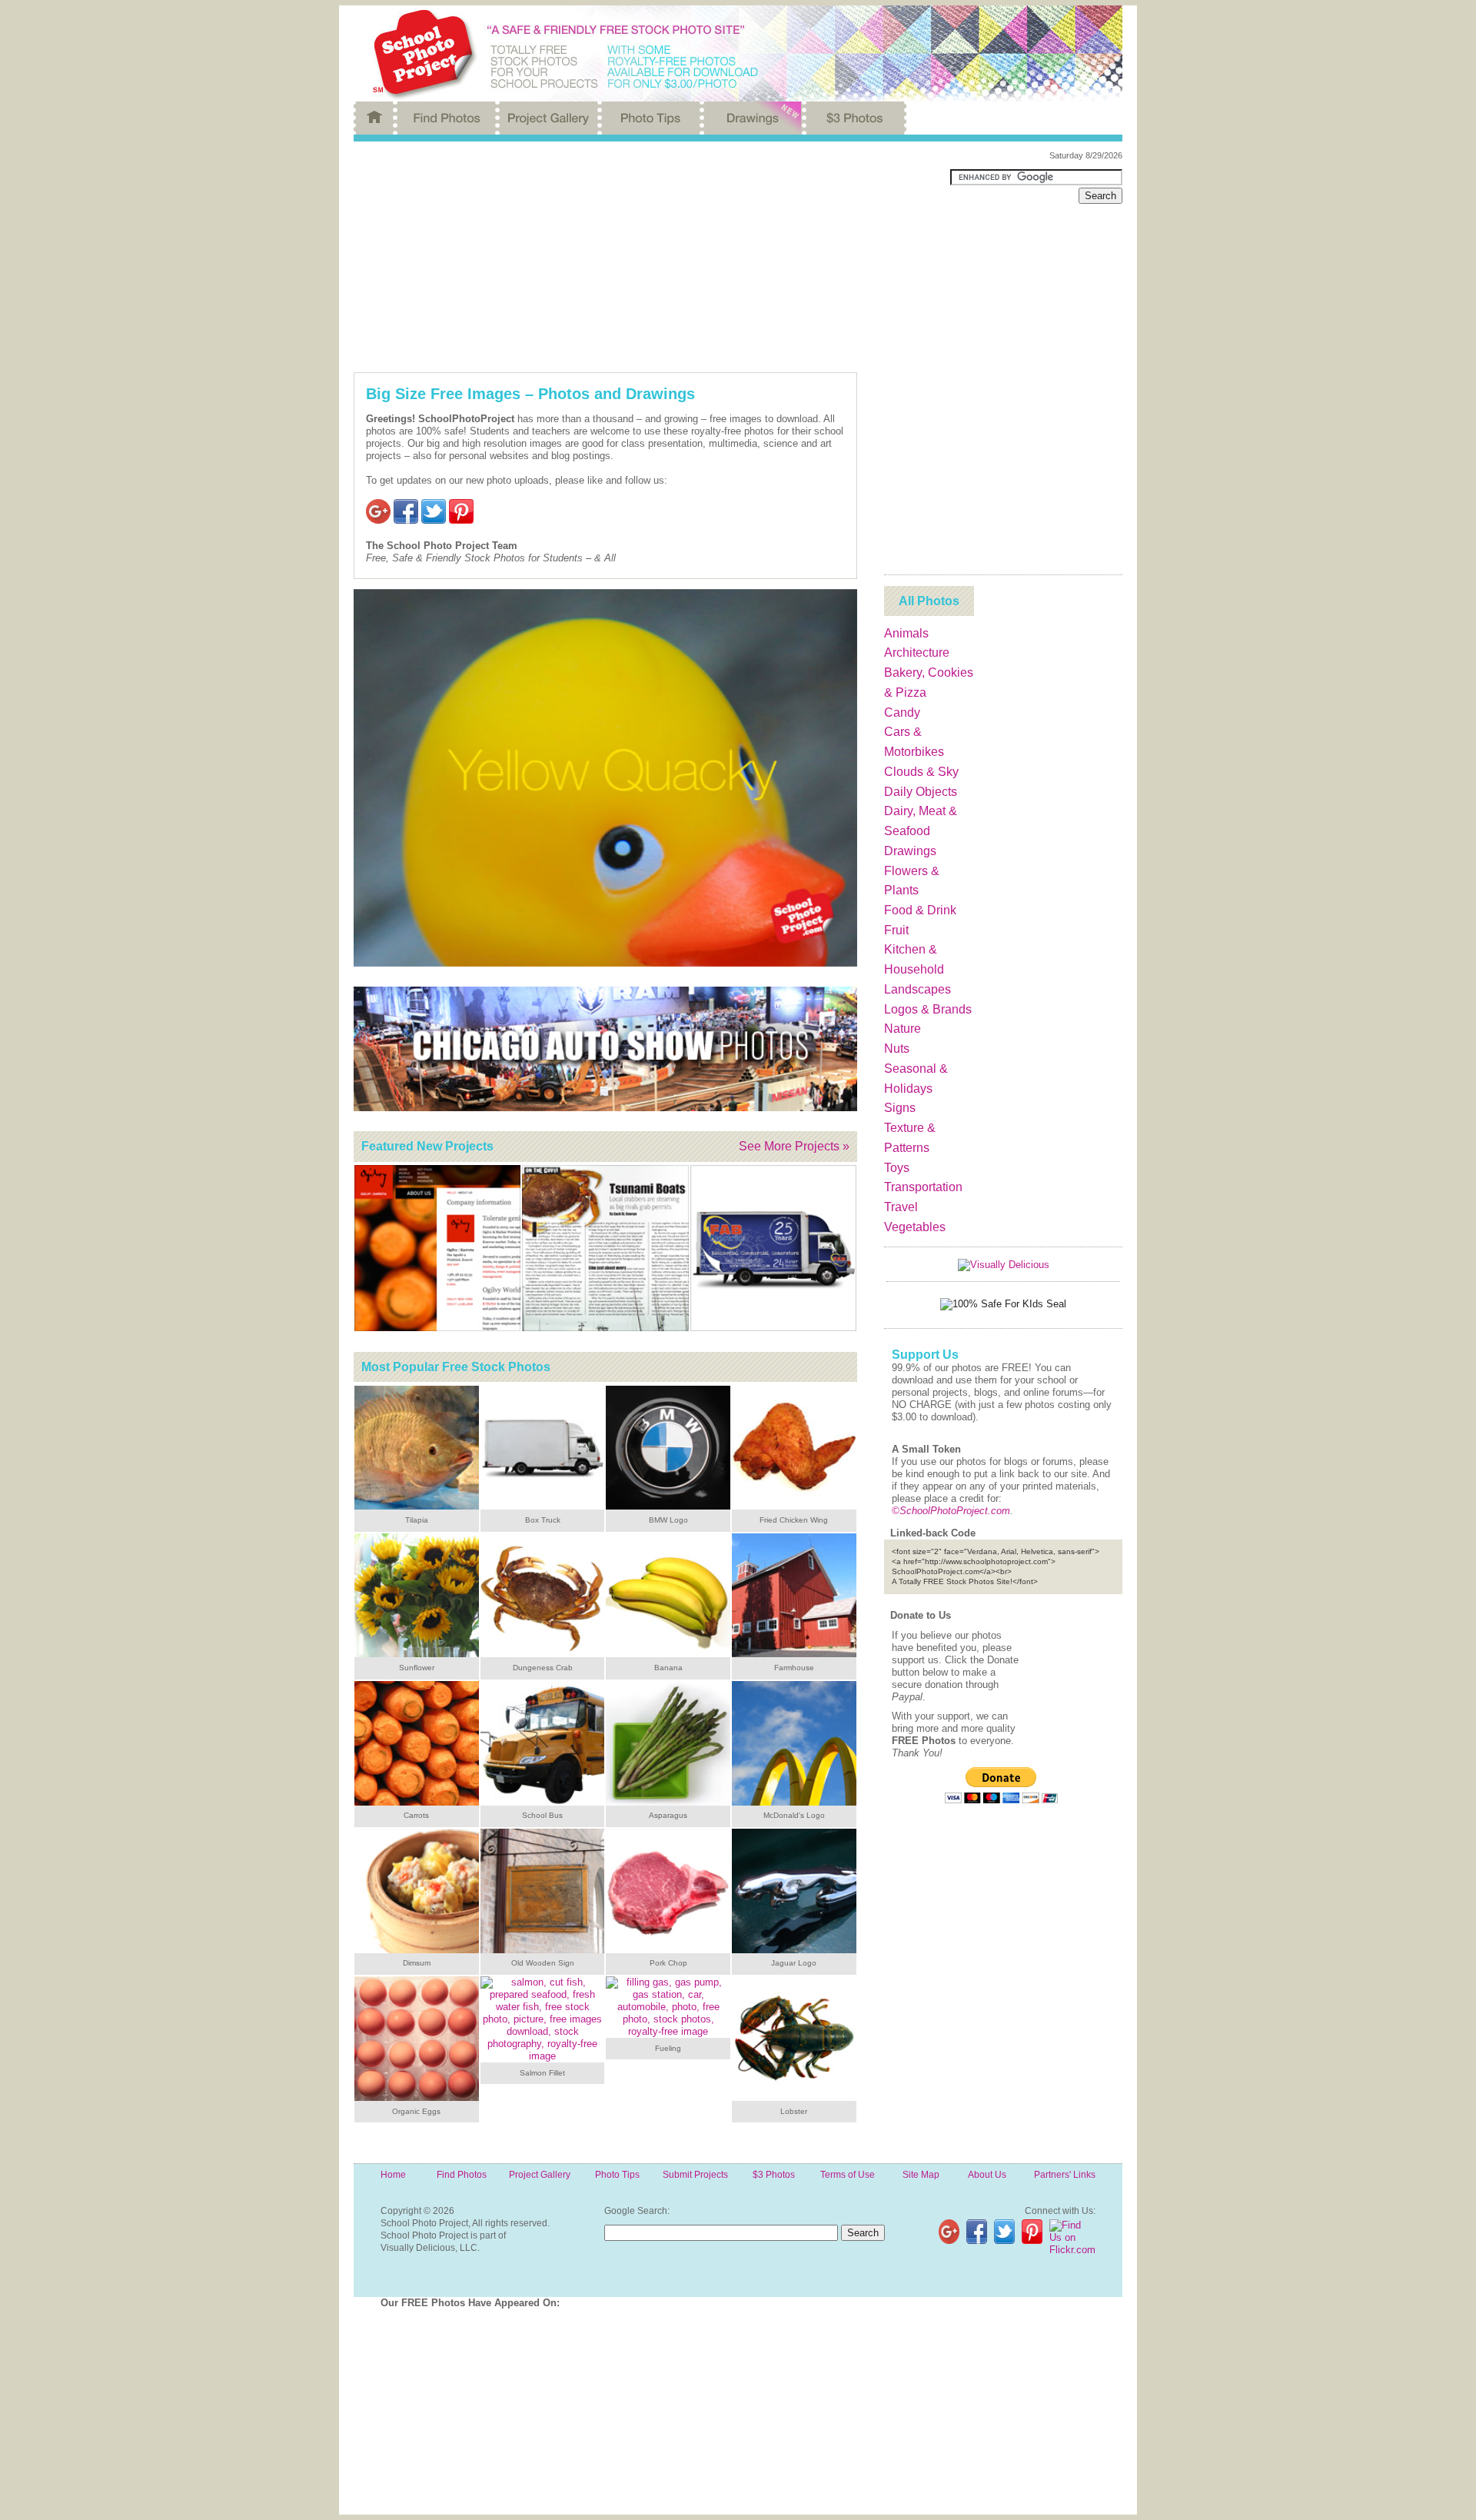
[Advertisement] (640, 257)
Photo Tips (617, 2174)
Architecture (917, 652)
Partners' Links (1065, 2174)
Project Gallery (540, 2174)
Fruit (896, 930)
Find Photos (462, 2174)
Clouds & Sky (921, 772)
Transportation (923, 1187)
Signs (900, 1108)
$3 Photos (774, 2174)
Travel (901, 1207)
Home (393, 2174)
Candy (902, 712)
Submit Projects (695, 2174)
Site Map (921, 2174)
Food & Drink (920, 910)
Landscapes (918, 989)
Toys (897, 1168)
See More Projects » (794, 1146)
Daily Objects (921, 792)
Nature (903, 1029)
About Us (987, 2174)
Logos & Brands (928, 1009)
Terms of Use (848, 2174)
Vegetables (915, 1227)
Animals (906, 633)
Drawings (910, 851)
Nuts (897, 1049)
